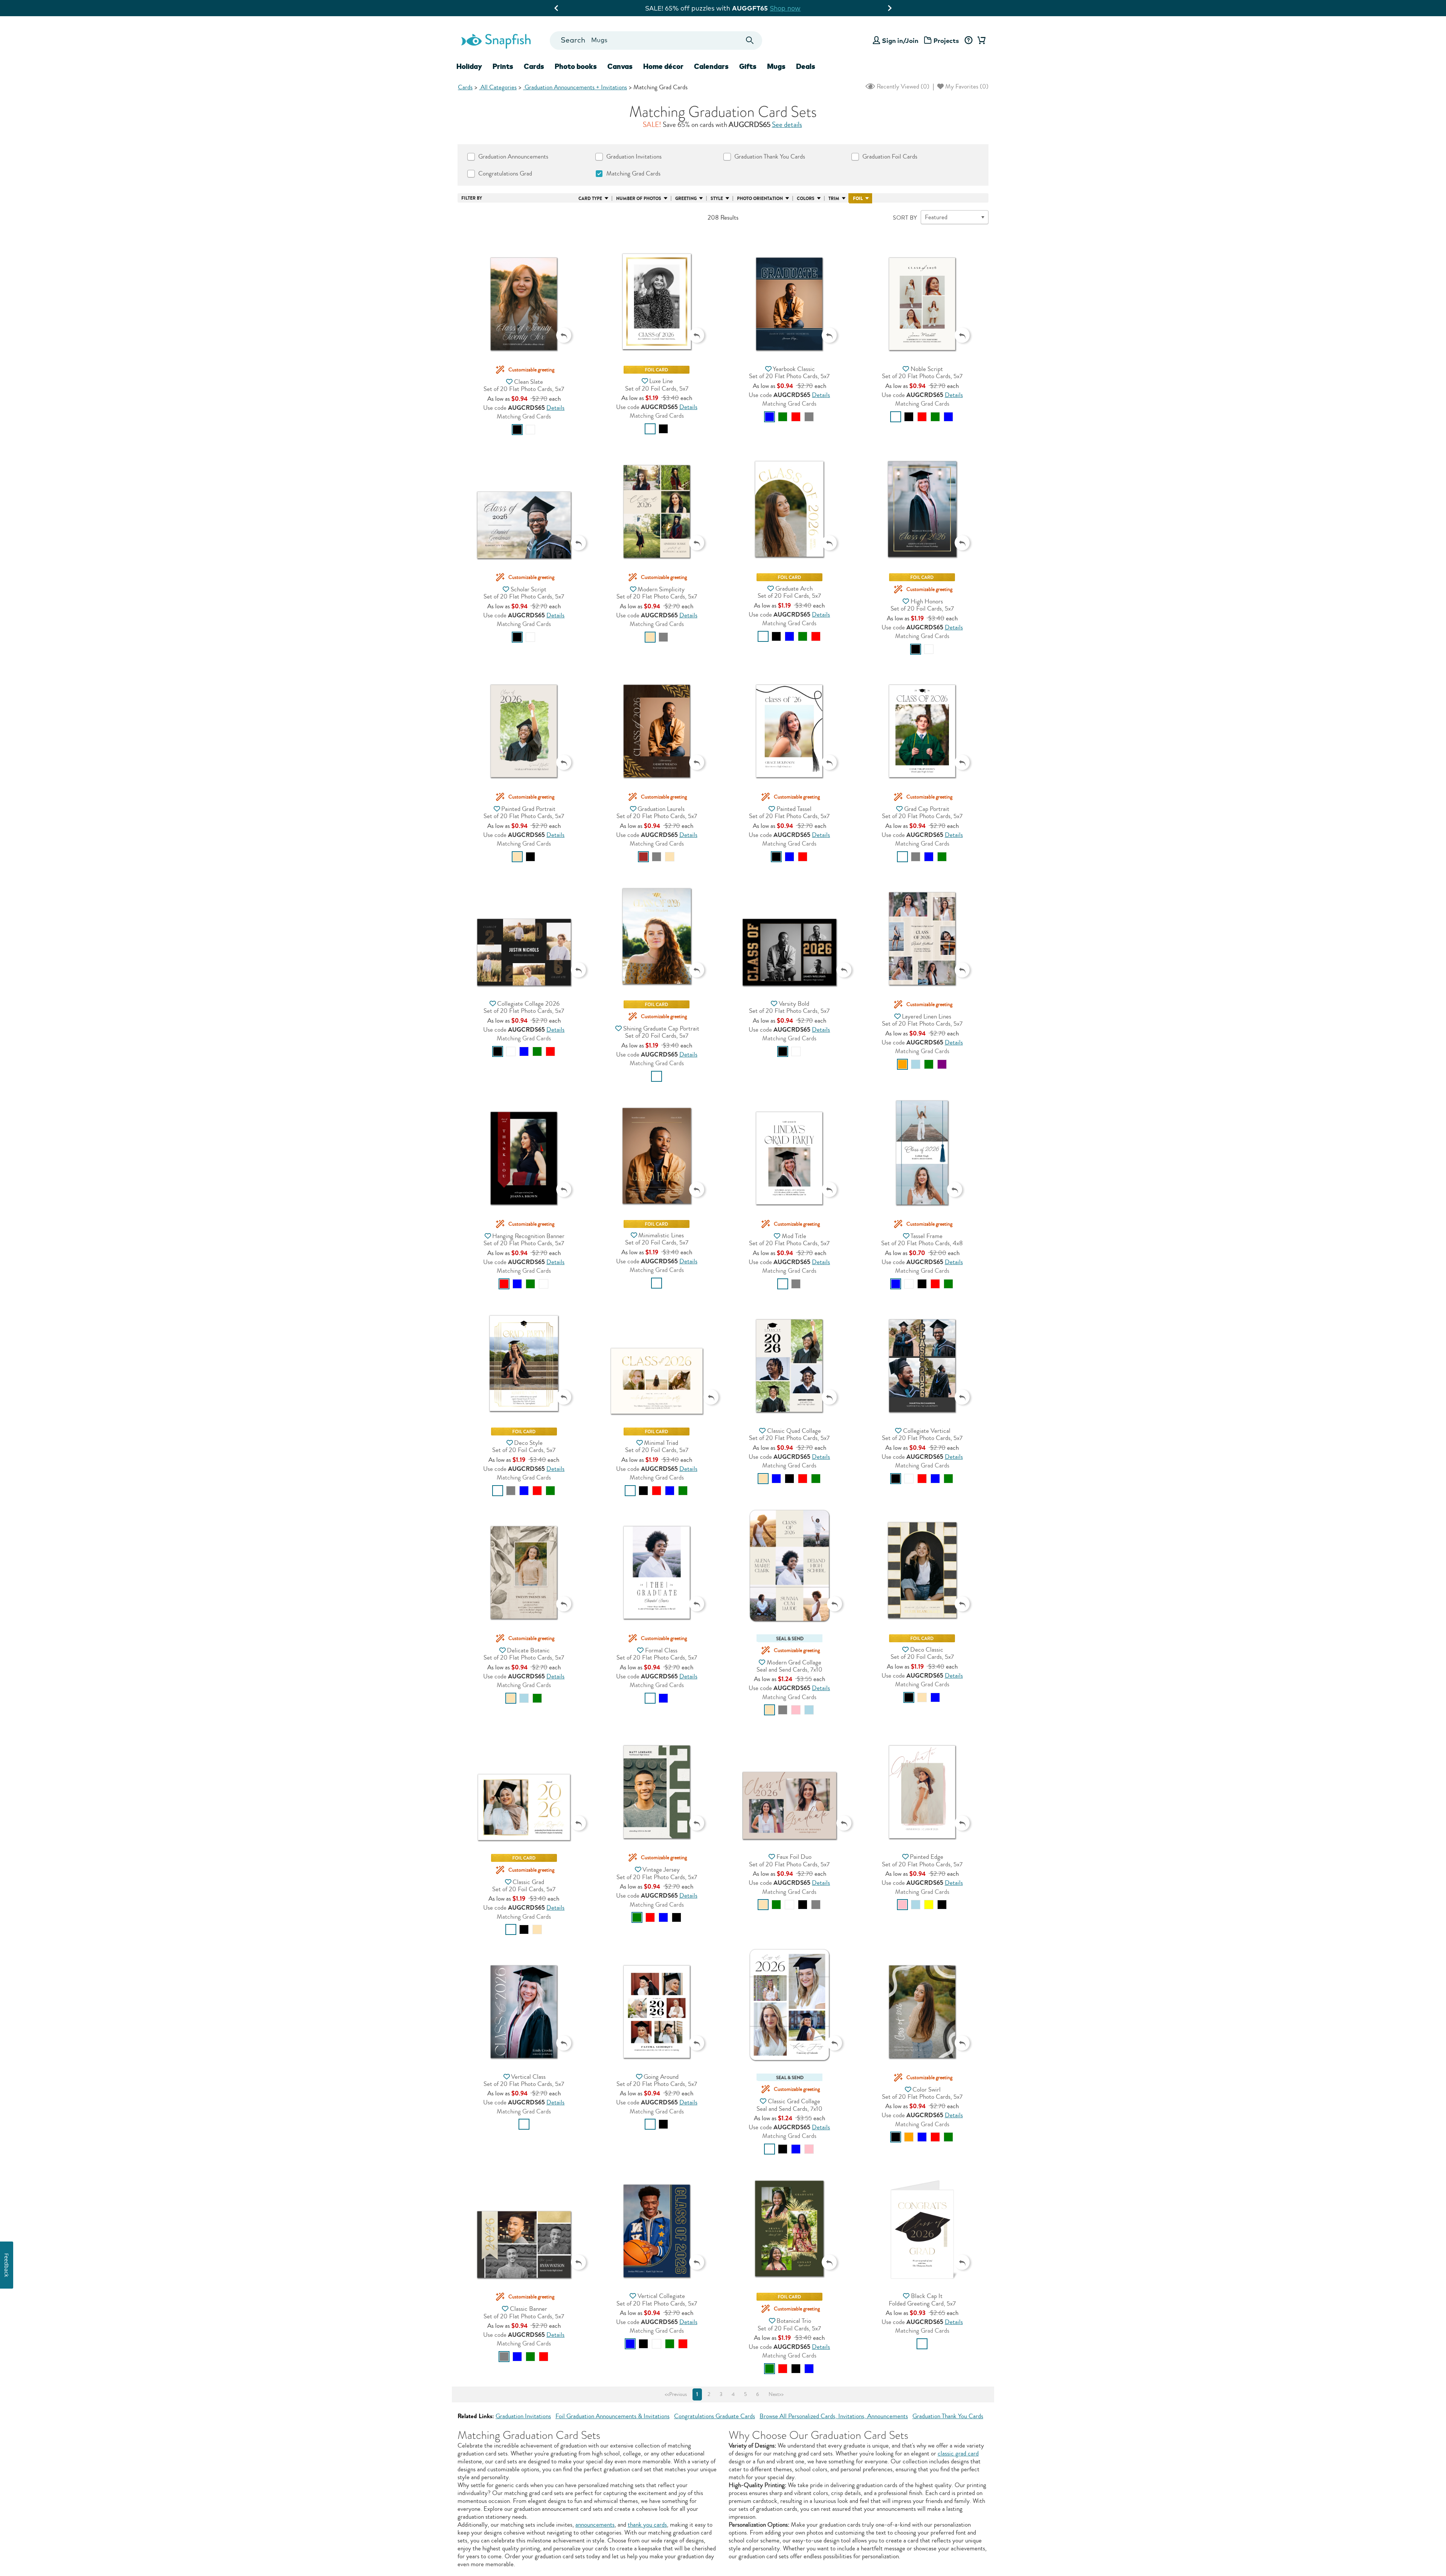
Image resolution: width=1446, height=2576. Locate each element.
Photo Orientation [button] (760, 199)
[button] (524, 289)
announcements (595, 2525)
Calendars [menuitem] (711, 66)
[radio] (517, 430)
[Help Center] (968, 41)
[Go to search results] (750, 40)
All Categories (498, 87)
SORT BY (905, 218)
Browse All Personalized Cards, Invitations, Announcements (834, 2416)
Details (555, 408)
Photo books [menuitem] (576, 66)
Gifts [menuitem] (748, 66)
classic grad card (958, 2453)
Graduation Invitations (523, 2416)
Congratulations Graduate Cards (715, 2416)
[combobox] (656, 40)
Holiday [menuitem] (469, 66)
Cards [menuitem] (534, 66)
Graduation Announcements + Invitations (575, 87)
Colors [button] (806, 199)
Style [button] (717, 199)
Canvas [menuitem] (620, 66)
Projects (946, 40)
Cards (465, 87)
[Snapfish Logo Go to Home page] (496, 40)
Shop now (607, 8)
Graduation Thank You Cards (948, 2416)
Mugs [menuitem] (776, 66)
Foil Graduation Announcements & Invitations (612, 2416)
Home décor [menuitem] (663, 66)
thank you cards (647, 2525)
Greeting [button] (686, 199)
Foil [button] (858, 199)
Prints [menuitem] (503, 66)
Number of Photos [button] (639, 199)
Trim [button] (834, 199)
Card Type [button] (590, 199)
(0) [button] (902, 86)
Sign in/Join (900, 40)
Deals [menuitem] (806, 66)
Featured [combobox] (936, 217)
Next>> (776, 2394)
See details (787, 125)
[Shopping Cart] (980, 41)
